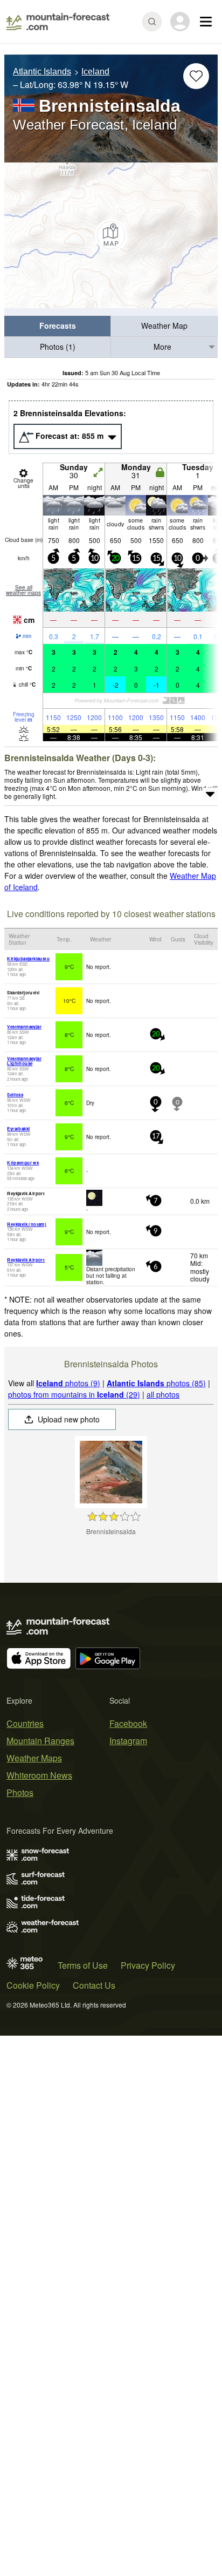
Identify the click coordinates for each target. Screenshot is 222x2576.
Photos (20, 1792)
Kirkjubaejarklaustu (28, 958)
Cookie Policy (33, 1985)
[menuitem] (58, 326)
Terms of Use (83, 1965)
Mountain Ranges (40, 1741)
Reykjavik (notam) (27, 1224)
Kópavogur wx (23, 1162)
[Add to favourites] (196, 76)
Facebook (128, 1723)
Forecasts (58, 326)
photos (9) (68, 1383)
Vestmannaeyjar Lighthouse (24, 1061)
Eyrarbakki (18, 1128)
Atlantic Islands (42, 72)
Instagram (128, 1741)
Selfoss (15, 1094)
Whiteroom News (39, 1775)
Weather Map (164, 326)
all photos (163, 1394)
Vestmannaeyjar (24, 1026)
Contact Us (94, 1985)
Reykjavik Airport (26, 1260)
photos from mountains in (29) (74, 1394)
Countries (25, 1723)
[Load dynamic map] (111, 235)
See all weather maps (23, 590)
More (162, 347)
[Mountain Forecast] (58, 22)
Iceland (95, 72)
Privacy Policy (148, 1965)
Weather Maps (34, 1758)
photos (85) (156, 1383)
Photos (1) (58, 347)
